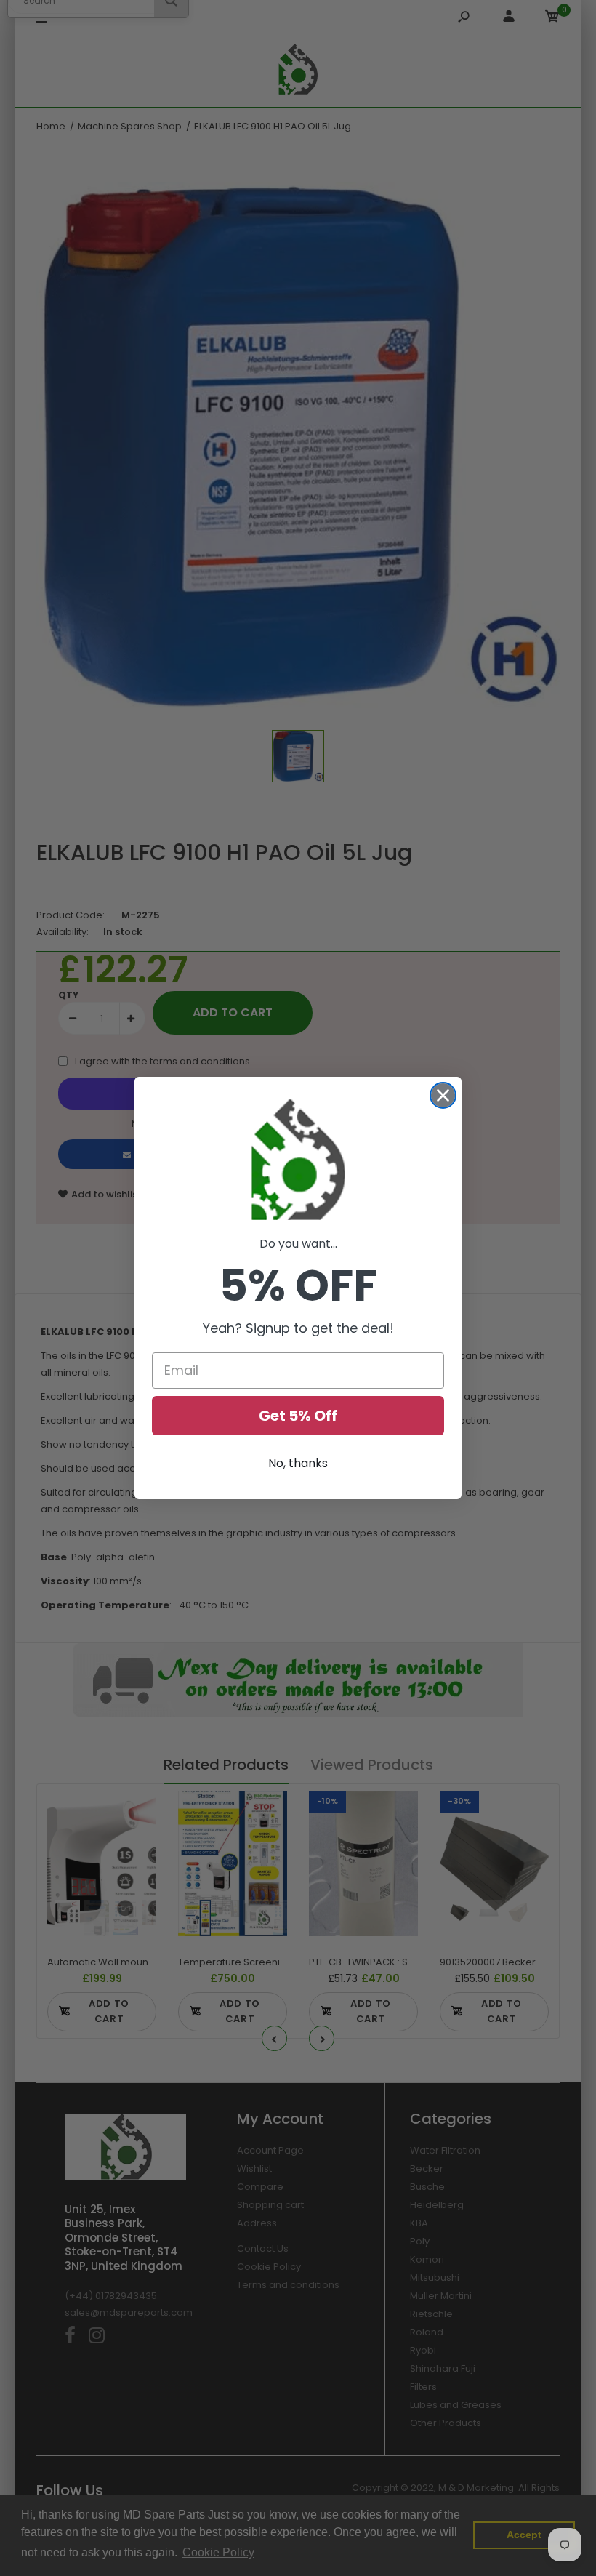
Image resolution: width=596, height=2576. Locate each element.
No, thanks (298, 1463)
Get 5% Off (298, 1416)
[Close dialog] (443, 1095)
